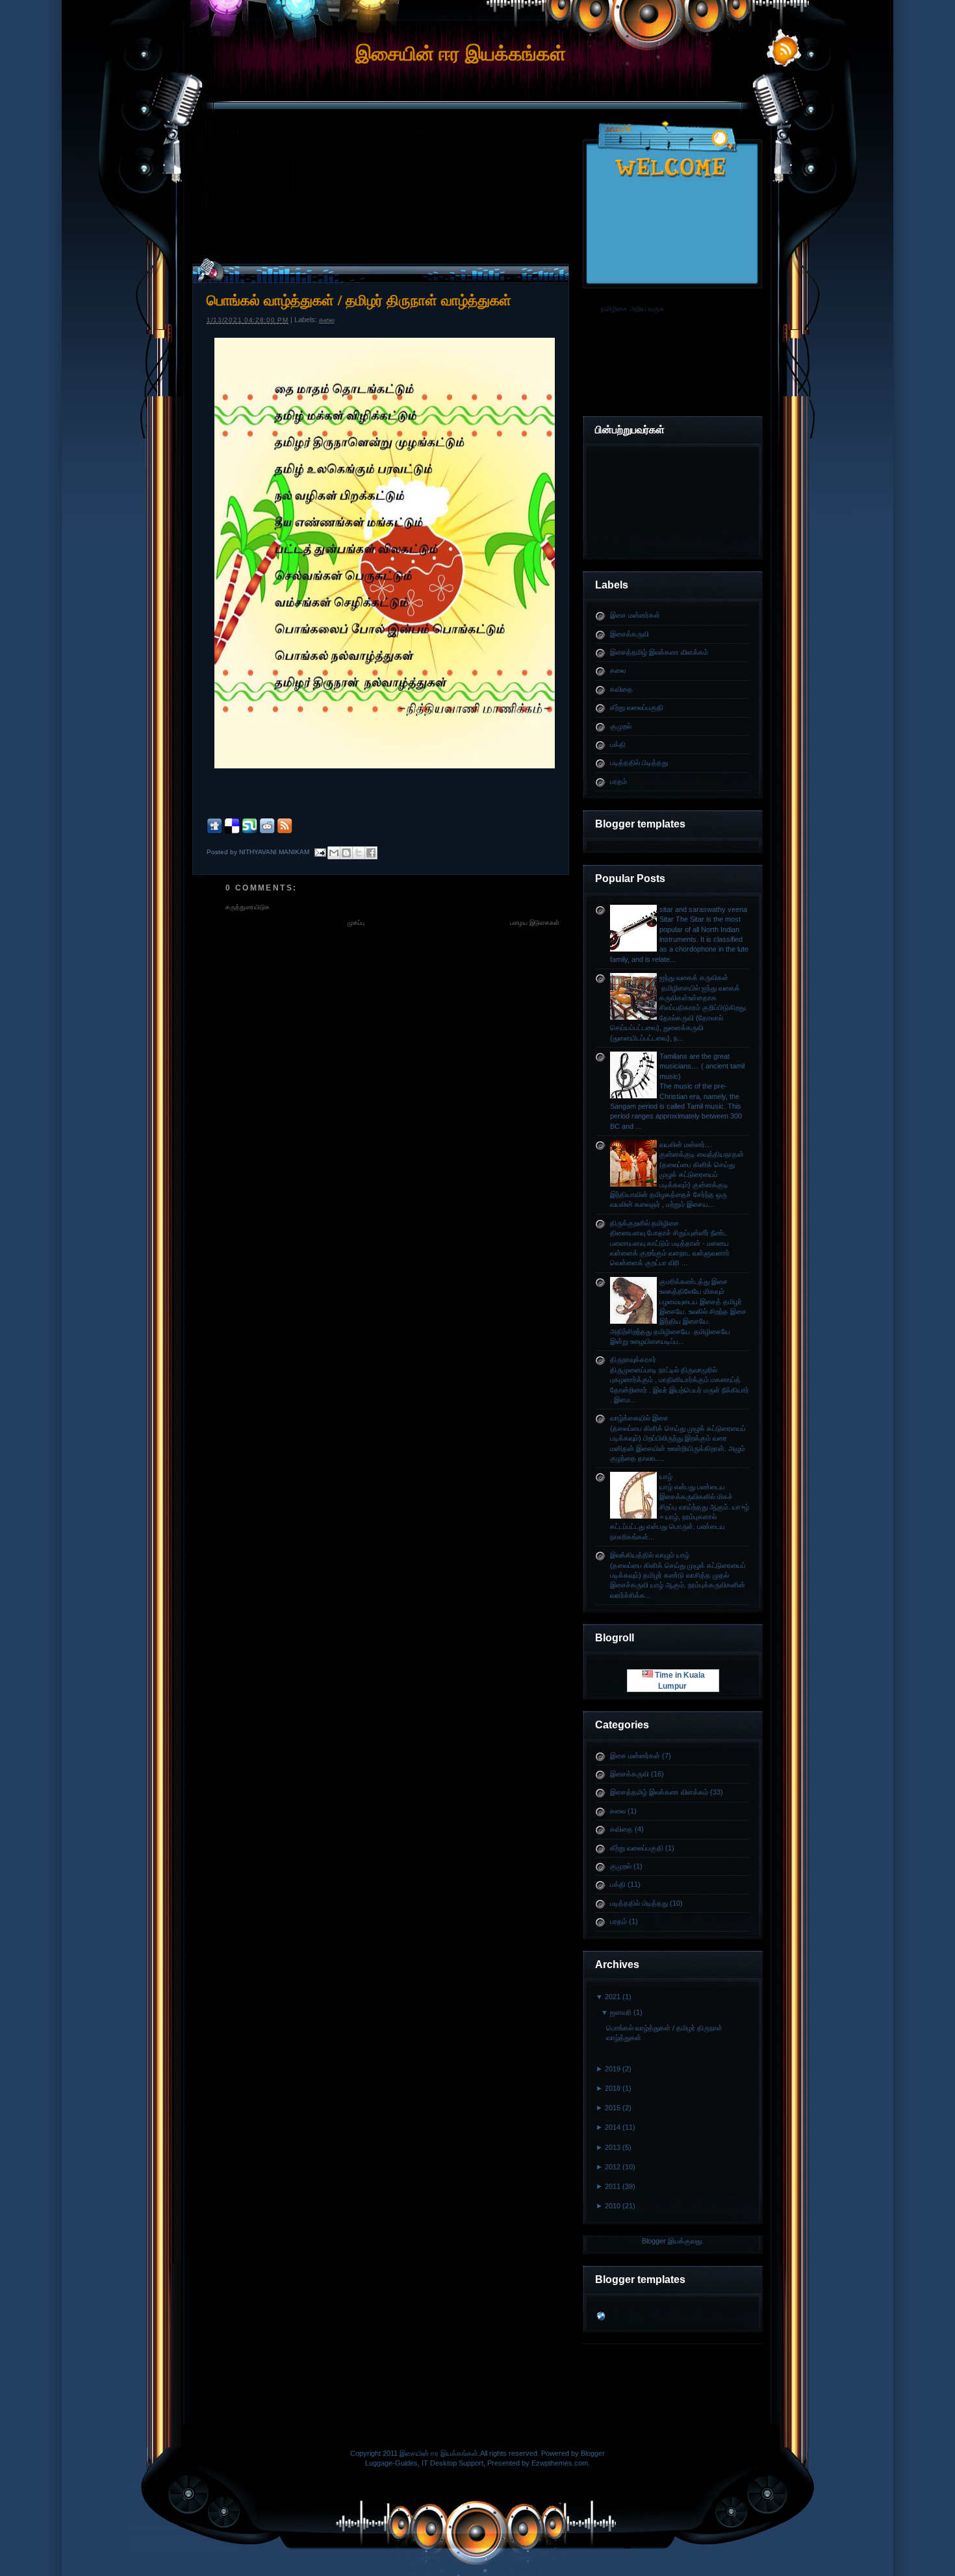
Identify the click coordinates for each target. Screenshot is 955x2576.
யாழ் (666, 1476)
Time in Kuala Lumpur (679, 1680)
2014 (613, 2127)
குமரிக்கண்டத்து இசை (694, 1282)
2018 (613, 2088)
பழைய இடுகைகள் (535, 923)
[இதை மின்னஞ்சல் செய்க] (334, 853)
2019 (613, 2069)
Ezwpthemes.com (560, 2463)
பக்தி (618, 744)
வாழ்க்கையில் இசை (639, 1418)
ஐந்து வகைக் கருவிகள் (694, 978)
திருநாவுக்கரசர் (633, 1359)
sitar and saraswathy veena (703, 909)
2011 (613, 2186)
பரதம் (618, 781)
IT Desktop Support (452, 2463)
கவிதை (621, 689)
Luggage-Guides (391, 2463)
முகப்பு (356, 923)
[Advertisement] (478, 158)
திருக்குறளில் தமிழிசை (644, 1223)
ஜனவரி (621, 2012)
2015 (613, 2108)
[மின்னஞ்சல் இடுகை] (320, 852)
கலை (618, 670)
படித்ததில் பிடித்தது (639, 763)
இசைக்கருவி (630, 634)
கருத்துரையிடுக (248, 907)
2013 (613, 2147)
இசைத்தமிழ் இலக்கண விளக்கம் (659, 652)
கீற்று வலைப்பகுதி (637, 707)
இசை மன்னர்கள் (635, 615)
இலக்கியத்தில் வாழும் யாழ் (650, 1555)
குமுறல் (621, 726)
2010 (613, 2206)
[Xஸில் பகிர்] (359, 853)
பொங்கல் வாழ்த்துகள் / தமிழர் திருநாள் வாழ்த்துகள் (359, 300)
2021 (613, 1997)
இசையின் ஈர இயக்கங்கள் (461, 54)
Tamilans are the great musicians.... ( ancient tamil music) (702, 1066)
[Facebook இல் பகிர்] (371, 853)
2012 (613, 2167)
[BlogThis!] (346, 853)
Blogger (654, 2241)
